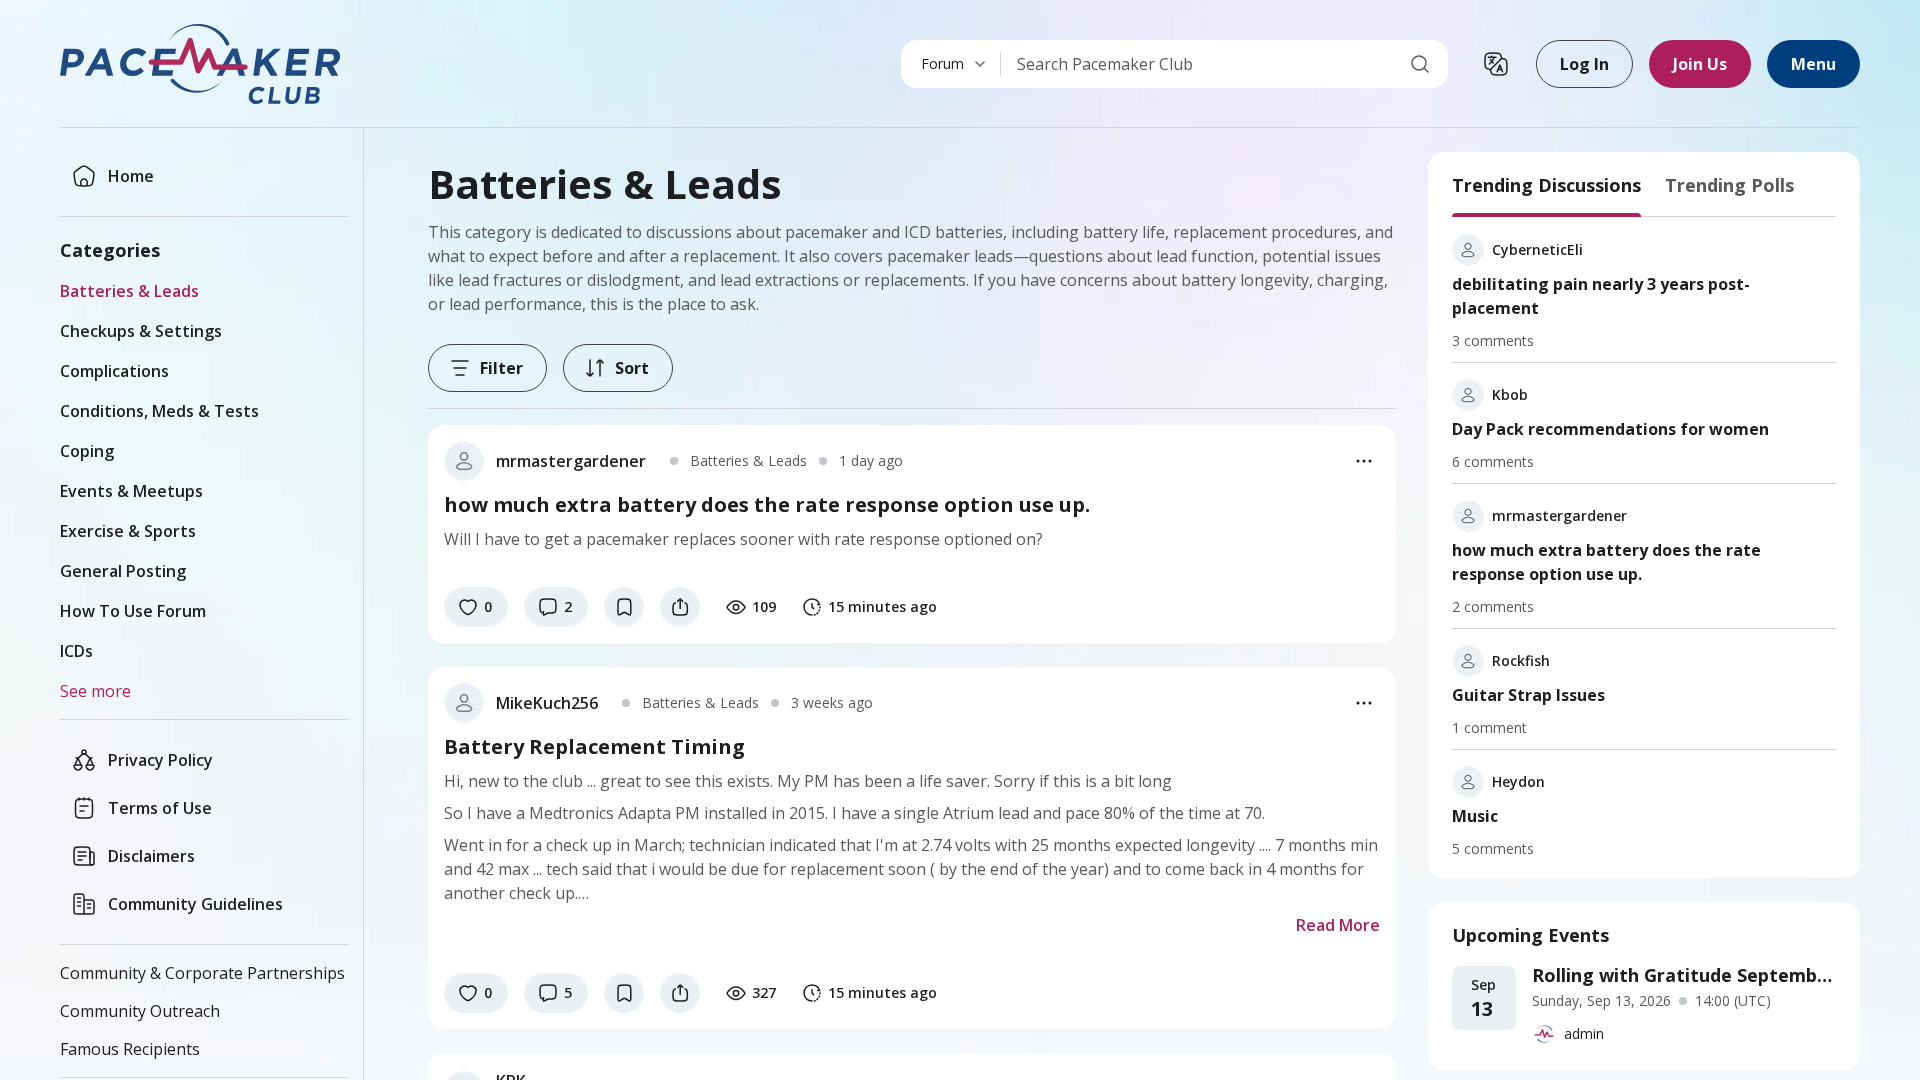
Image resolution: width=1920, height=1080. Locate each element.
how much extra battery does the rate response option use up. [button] (1606, 562)
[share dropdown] (680, 607)
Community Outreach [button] (140, 1011)
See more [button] (95, 691)
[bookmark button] (624, 607)
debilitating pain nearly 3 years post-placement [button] (1601, 296)
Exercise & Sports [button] (128, 531)
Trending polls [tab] (1729, 185)
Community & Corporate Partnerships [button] (202, 973)
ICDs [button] (76, 651)
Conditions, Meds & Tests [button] (159, 411)
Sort (632, 368)
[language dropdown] (1496, 64)
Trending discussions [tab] (1546, 185)
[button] (202, 64)
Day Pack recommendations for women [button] (1610, 429)
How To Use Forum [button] (133, 611)
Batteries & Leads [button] (129, 291)
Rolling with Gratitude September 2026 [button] (1684, 975)
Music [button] (1475, 816)
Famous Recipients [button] (130, 1049)
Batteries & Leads (748, 460)
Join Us (1700, 64)
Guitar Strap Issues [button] (1528, 695)
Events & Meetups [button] (131, 491)
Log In (1584, 64)
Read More (1338, 925)
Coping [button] (87, 451)
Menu (1813, 64)
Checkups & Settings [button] (141, 331)
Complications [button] (114, 371)
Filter (501, 368)
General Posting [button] (123, 571)
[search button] (1420, 64)
